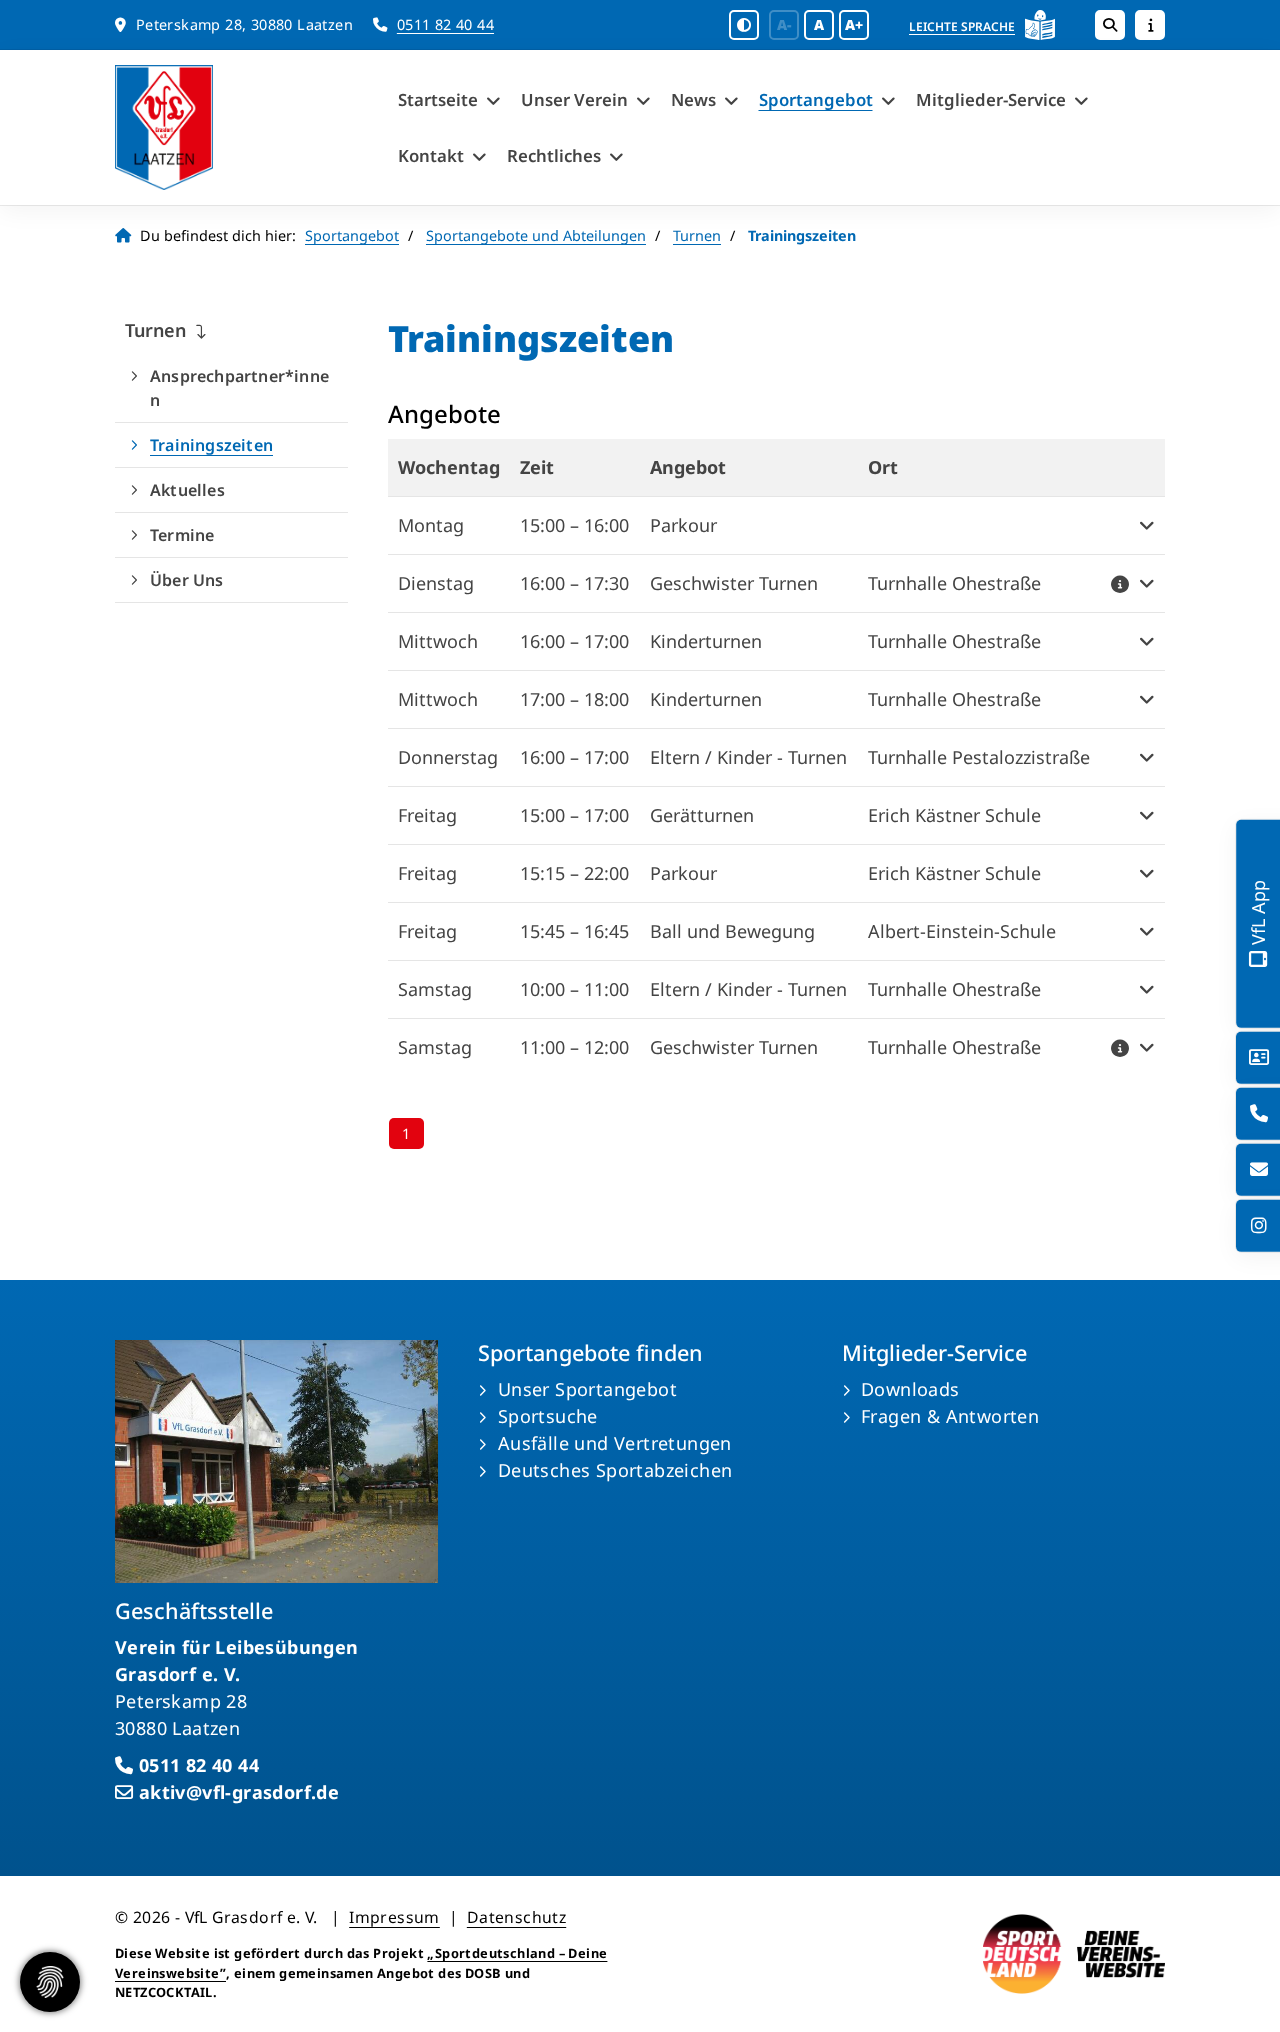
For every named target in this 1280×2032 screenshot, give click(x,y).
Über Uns (187, 580)
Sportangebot (816, 99)
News (693, 99)
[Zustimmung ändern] (50, 1982)
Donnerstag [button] (448, 757)
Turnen (697, 235)
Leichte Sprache (962, 26)
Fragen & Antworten (950, 1416)
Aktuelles (187, 490)
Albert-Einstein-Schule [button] (962, 931)
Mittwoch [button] (438, 641)
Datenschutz (516, 1917)
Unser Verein (574, 99)
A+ (854, 24)
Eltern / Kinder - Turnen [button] (748, 757)
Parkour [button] (683, 525)
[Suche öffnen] (1110, 25)
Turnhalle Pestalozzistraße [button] (979, 757)
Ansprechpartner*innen (239, 388)
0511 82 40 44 (445, 24)
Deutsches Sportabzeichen (615, 1470)
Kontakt (431, 155)
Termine (182, 535)
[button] (979, 525)
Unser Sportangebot (587, 1389)
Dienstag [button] (436, 583)
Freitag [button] (427, 815)
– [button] (574, 525)
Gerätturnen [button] (702, 815)
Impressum (394, 1917)
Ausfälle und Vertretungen (615, 1443)
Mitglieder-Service (991, 99)
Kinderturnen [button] (706, 641)
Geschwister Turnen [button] (734, 583)
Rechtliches (554, 155)
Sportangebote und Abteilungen (536, 235)
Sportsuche (548, 1416)
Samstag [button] (435, 989)
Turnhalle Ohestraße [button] (954, 583)
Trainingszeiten (211, 445)
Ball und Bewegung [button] (732, 931)
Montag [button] (431, 525)
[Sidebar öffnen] (1150, 25)
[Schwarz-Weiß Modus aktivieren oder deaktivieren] (744, 25)
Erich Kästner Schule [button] (954, 815)
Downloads (910, 1389)
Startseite (438, 99)
